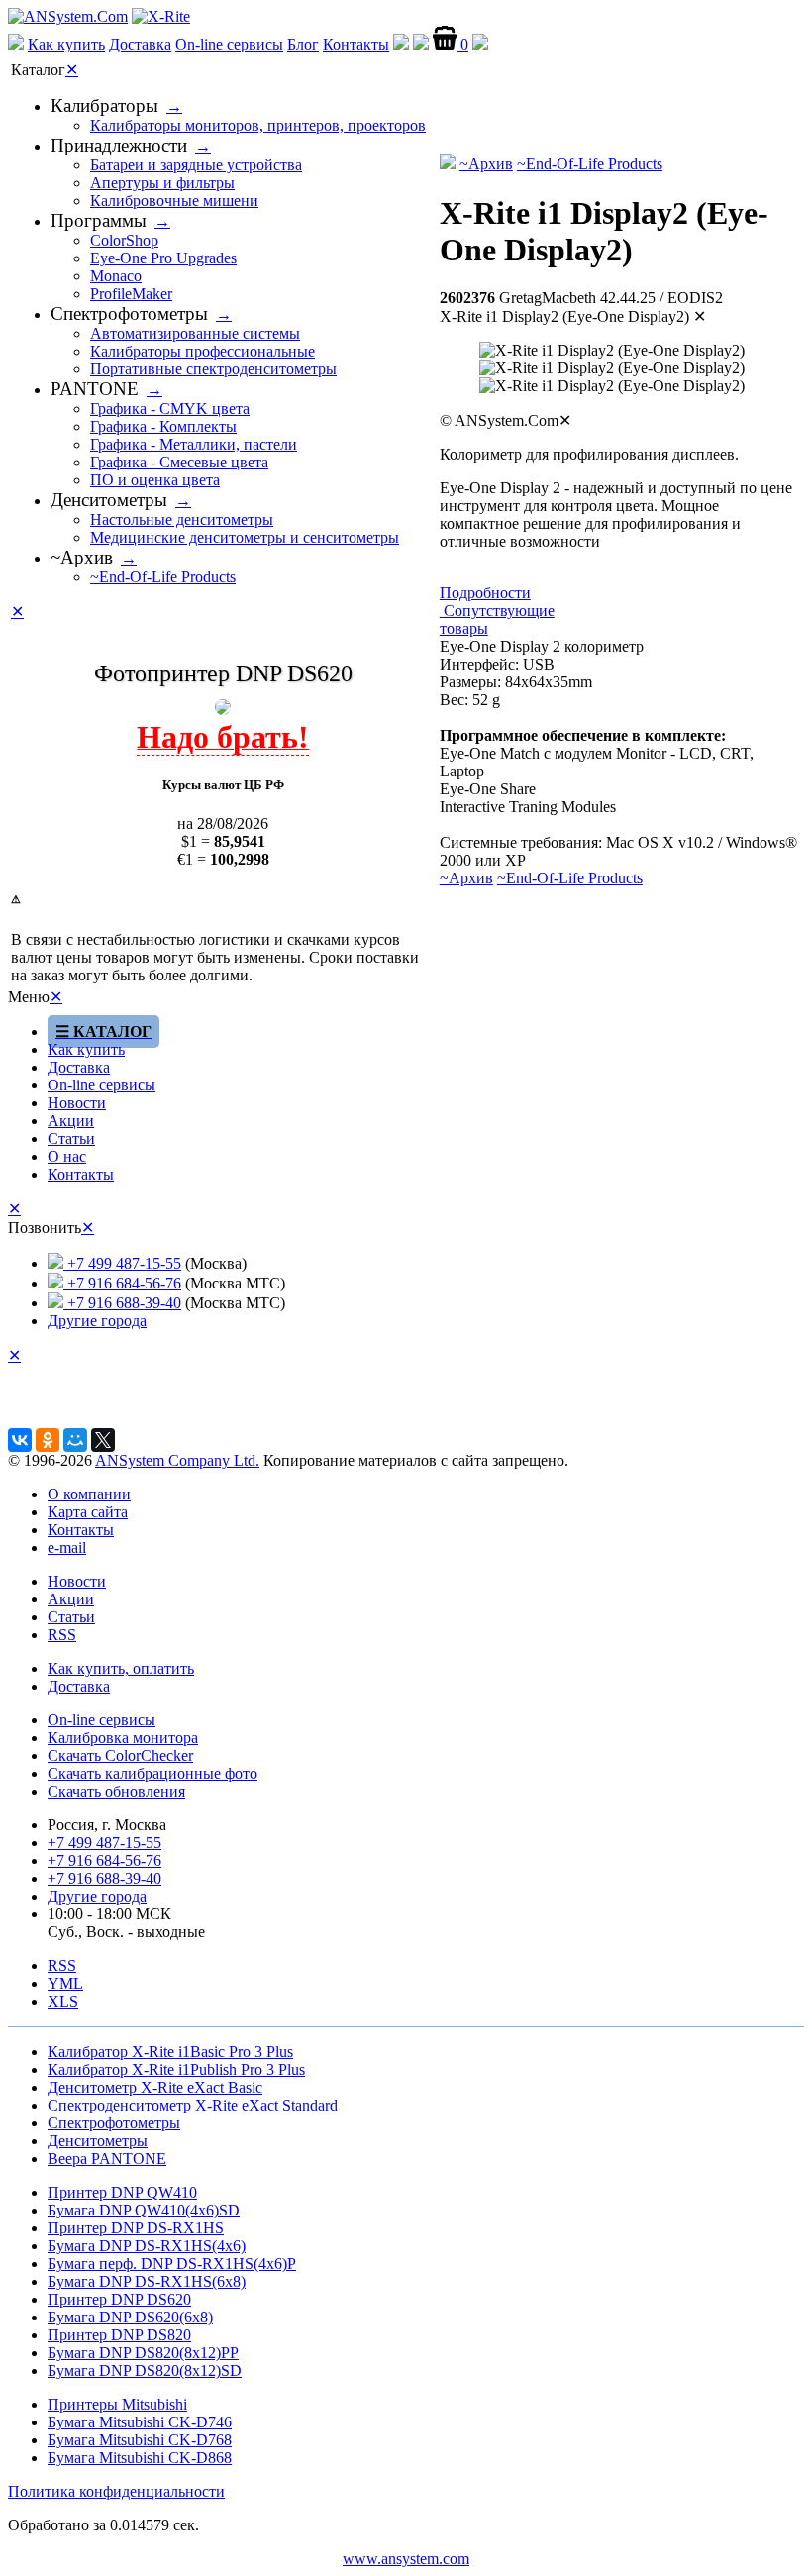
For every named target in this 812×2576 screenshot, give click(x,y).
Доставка (140, 44)
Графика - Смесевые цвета (179, 462)
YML (65, 1983)
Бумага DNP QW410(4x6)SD (144, 2210)
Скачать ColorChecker (120, 1755)
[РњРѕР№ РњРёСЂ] (75, 1440)
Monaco (116, 276)
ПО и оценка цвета (155, 480)
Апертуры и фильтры (162, 183)
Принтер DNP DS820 (119, 2335)
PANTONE (95, 389)
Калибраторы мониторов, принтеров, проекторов (258, 125)
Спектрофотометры (129, 313)
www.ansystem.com (406, 2559)
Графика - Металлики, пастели (194, 444)
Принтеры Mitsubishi (117, 2404)
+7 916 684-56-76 (122, 1283)
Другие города (97, 1321)
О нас (67, 1156)
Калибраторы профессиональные (203, 351)
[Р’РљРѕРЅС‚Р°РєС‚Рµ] (20, 1440)
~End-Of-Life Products (590, 164)
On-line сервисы (229, 44)
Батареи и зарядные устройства (196, 165)
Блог (303, 44)
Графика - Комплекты (163, 426)
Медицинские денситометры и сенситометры (245, 537)
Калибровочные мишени (174, 201)
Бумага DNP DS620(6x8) (130, 2317)
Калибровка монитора (123, 1738)
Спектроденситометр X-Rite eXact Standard (193, 2105)
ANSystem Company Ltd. (177, 1460)
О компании (89, 1494)
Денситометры (109, 500)
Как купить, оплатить (121, 1668)
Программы (99, 220)
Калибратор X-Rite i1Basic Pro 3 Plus (170, 2052)
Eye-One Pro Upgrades (163, 258)
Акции (71, 1121)
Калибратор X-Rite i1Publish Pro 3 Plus (176, 2069)
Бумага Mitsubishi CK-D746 (140, 2422)
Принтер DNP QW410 (122, 2192)
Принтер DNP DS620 (119, 2299)
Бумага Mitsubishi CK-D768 (140, 2440)
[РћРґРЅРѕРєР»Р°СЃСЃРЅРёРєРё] (48, 1440)
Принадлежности (119, 145)
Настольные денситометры (182, 519)
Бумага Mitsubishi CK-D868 (140, 2458)
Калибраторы (104, 105)
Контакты (356, 44)
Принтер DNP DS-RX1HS (136, 2228)
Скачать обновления (116, 1791)
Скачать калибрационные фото (152, 1773)
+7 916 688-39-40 (122, 1303)
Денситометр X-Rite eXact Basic (155, 2087)
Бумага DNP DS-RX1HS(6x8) (147, 2281)
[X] (103, 1440)
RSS (62, 1635)
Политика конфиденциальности (116, 2491)
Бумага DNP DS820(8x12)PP (143, 2353)
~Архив (486, 164)
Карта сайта (88, 1512)
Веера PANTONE (107, 2159)
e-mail (67, 1547)
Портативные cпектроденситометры (213, 369)
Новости (77, 1103)
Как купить (66, 44)
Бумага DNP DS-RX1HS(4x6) (147, 2246)
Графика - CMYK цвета (170, 409)
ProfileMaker (131, 294)
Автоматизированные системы (195, 333)
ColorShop (124, 240)
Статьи (71, 1138)
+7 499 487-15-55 (122, 1263)
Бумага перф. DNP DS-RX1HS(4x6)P (172, 2264)
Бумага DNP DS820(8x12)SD (145, 2370)
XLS (63, 2001)
